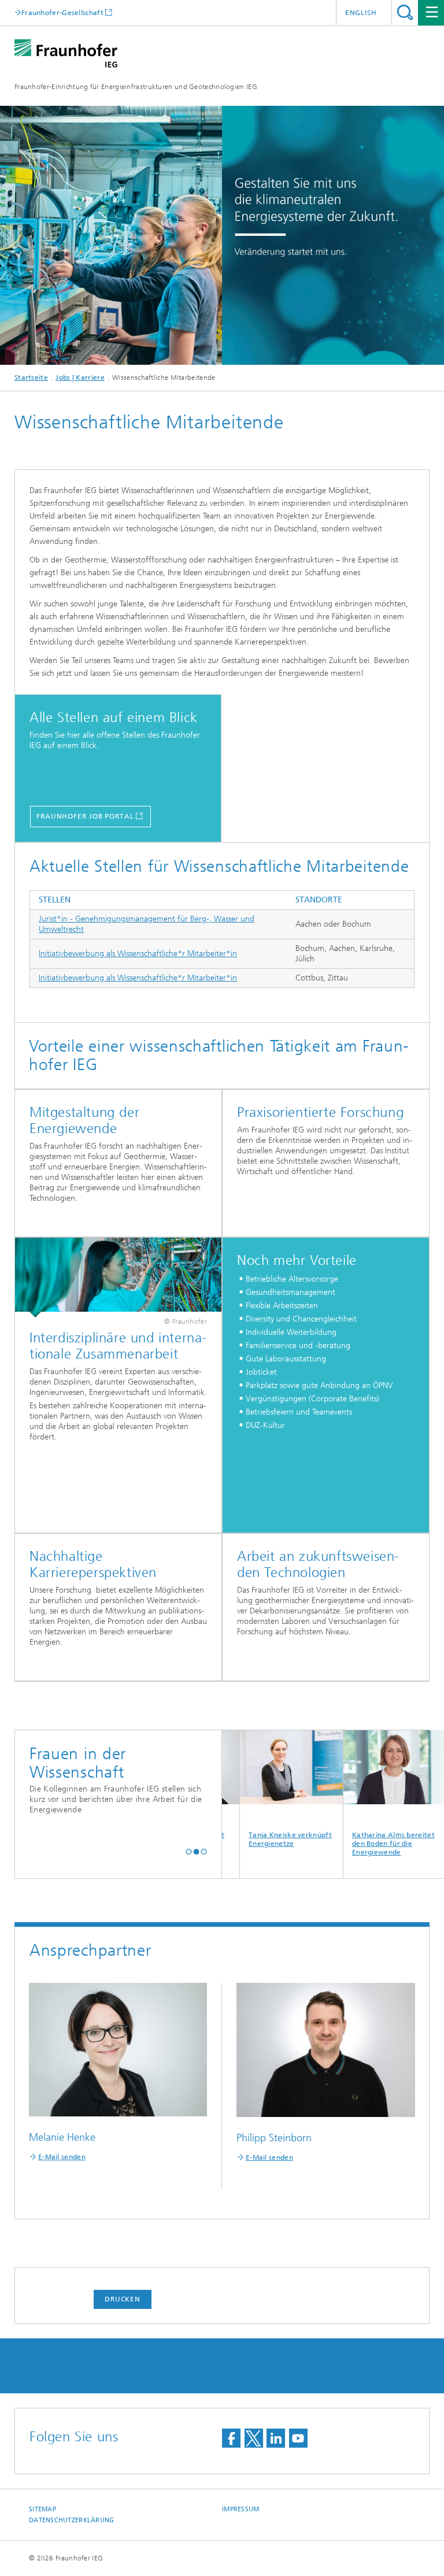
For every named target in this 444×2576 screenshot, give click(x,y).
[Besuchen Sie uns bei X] (254, 2438)
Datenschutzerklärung (72, 2520)
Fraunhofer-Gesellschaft (62, 12)
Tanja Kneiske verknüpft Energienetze (260, 1839)
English (361, 13)
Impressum (240, 2509)
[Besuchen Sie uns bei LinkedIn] (276, 2438)
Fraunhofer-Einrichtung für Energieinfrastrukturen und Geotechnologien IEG (136, 87)
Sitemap (42, 2509)
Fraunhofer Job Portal (85, 816)
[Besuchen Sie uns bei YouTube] (298, 2438)
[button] (189, 1851)
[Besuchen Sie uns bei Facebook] (231, 2438)
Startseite (31, 377)
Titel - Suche (405, 12)
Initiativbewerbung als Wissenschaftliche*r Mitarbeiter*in (138, 954)
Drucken (123, 2299)
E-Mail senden (62, 2157)
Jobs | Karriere (80, 377)
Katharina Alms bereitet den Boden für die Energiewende (363, 1844)
